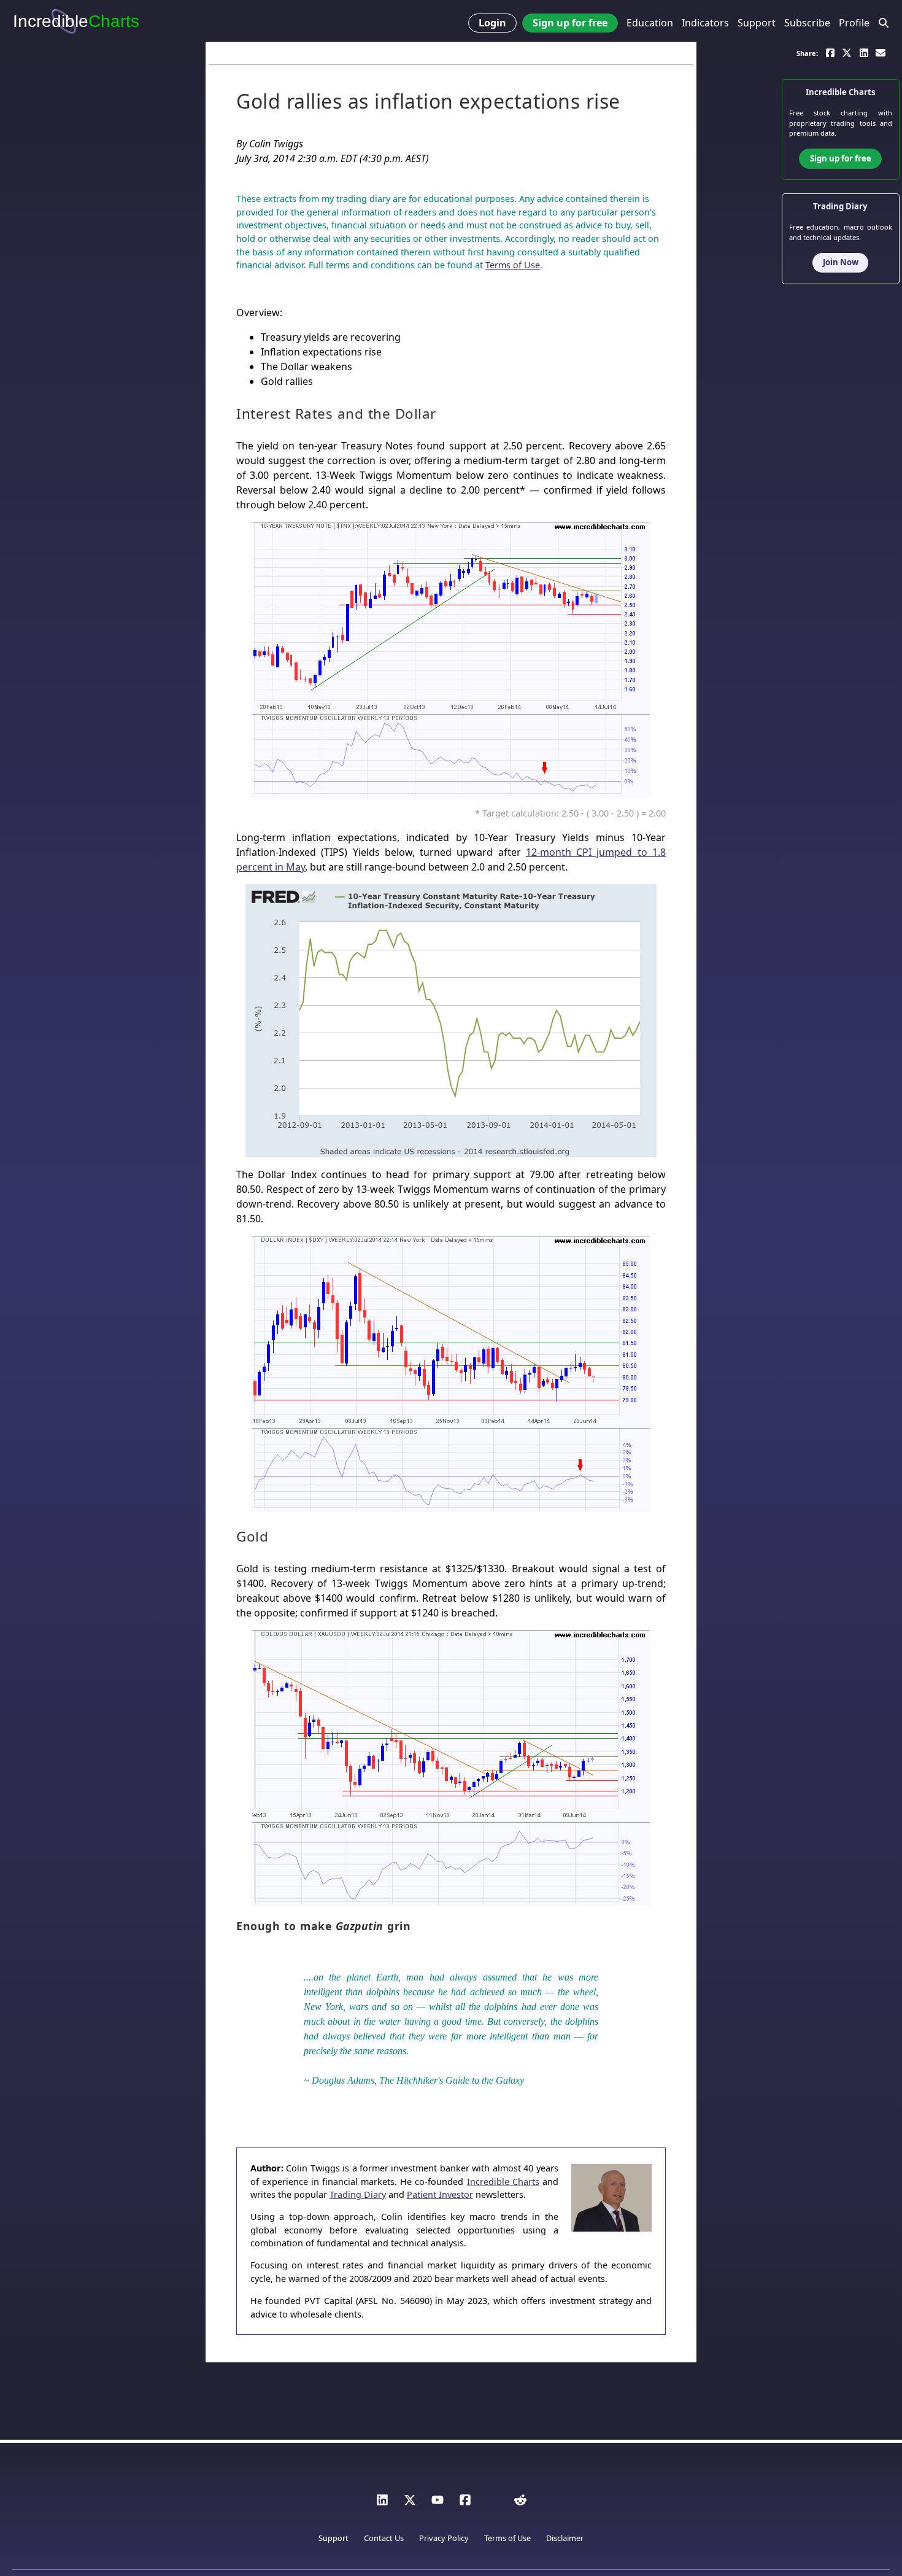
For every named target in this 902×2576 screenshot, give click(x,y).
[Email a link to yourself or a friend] (881, 52)
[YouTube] (438, 2503)
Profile (854, 23)
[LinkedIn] (382, 2503)
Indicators (705, 23)
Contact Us (384, 2538)
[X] (410, 2503)
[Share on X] (847, 52)
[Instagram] (493, 2503)
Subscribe (807, 23)
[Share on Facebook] (830, 52)
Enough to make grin (323, 1926)
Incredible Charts (503, 2182)
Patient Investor (440, 2194)
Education (650, 23)
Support (757, 23)
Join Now (841, 262)
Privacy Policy (444, 2538)
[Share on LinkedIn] (864, 52)
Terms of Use (513, 265)
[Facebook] (465, 2503)
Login (492, 23)
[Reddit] (520, 2503)
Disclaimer (565, 2538)
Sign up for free (570, 23)
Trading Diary (358, 2194)
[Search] (884, 23)
